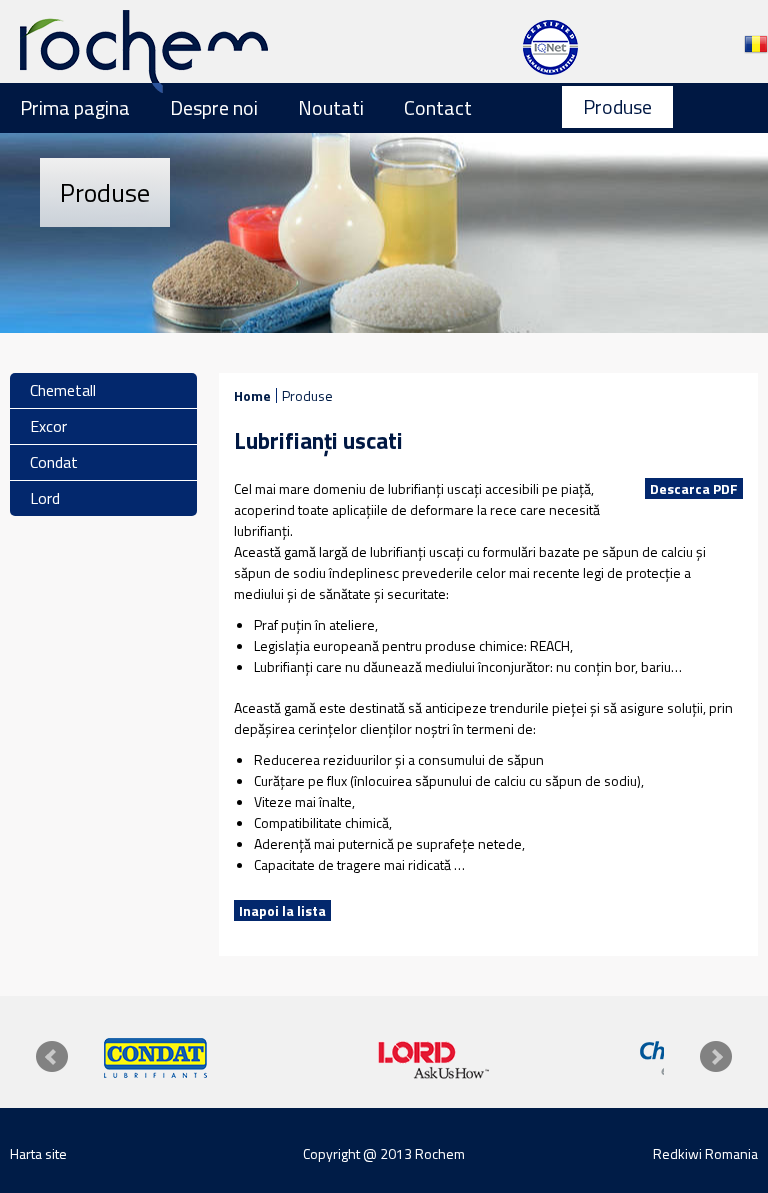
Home (252, 395)
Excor (48, 426)
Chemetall (63, 390)
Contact (438, 107)
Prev (52, 1057)
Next (716, 1057)
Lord (45, 498)
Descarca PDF (694, 488)
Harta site (38, 1153)
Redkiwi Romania (705, 1153)
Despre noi (214, 107)
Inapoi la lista (282, 910)
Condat (54, 462)
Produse (617, 106)
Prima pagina (75, 107)
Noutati (331, 107)
